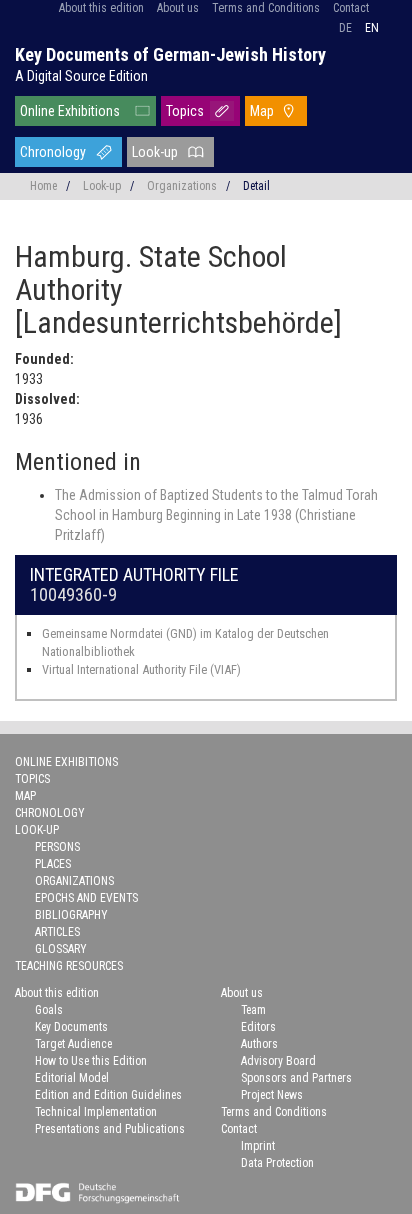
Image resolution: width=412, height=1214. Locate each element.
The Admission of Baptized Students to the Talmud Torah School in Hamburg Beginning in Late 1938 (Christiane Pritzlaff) (216, 515)
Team (253, 1010)
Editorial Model (72, 1078)
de (345, 28)
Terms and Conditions (266, 8)
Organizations (182, 186)
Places (53, 864)
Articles (57, 932)
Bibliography (71, 915)
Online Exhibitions (70, 111)
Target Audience (73, 1044)
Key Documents (71, 1027)
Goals (49, 1010)
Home (43, 186)
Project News (272, 1095)
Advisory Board (278, 1061)
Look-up (155, 152)
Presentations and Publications (110, 1129)
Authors (259, 1044)
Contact (351, 8)
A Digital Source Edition (81, 76)
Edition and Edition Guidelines (108, 1095)
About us (178, 8)
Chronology (53, 152)
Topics (185, 111)
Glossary (61, 949)
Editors (258, 1027)
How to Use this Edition (91, 1061)
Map (262, 111)
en (372, 28)
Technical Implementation (96, 1112)
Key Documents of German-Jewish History (170, 54)
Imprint (258, 1146)
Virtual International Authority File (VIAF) (141, 669)
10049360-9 (73, 594)
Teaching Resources (69, 966)
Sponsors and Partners (296, 1078)
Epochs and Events (86, 898)
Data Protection (277, 1163)
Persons (57, 847)
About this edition (101, 8)
